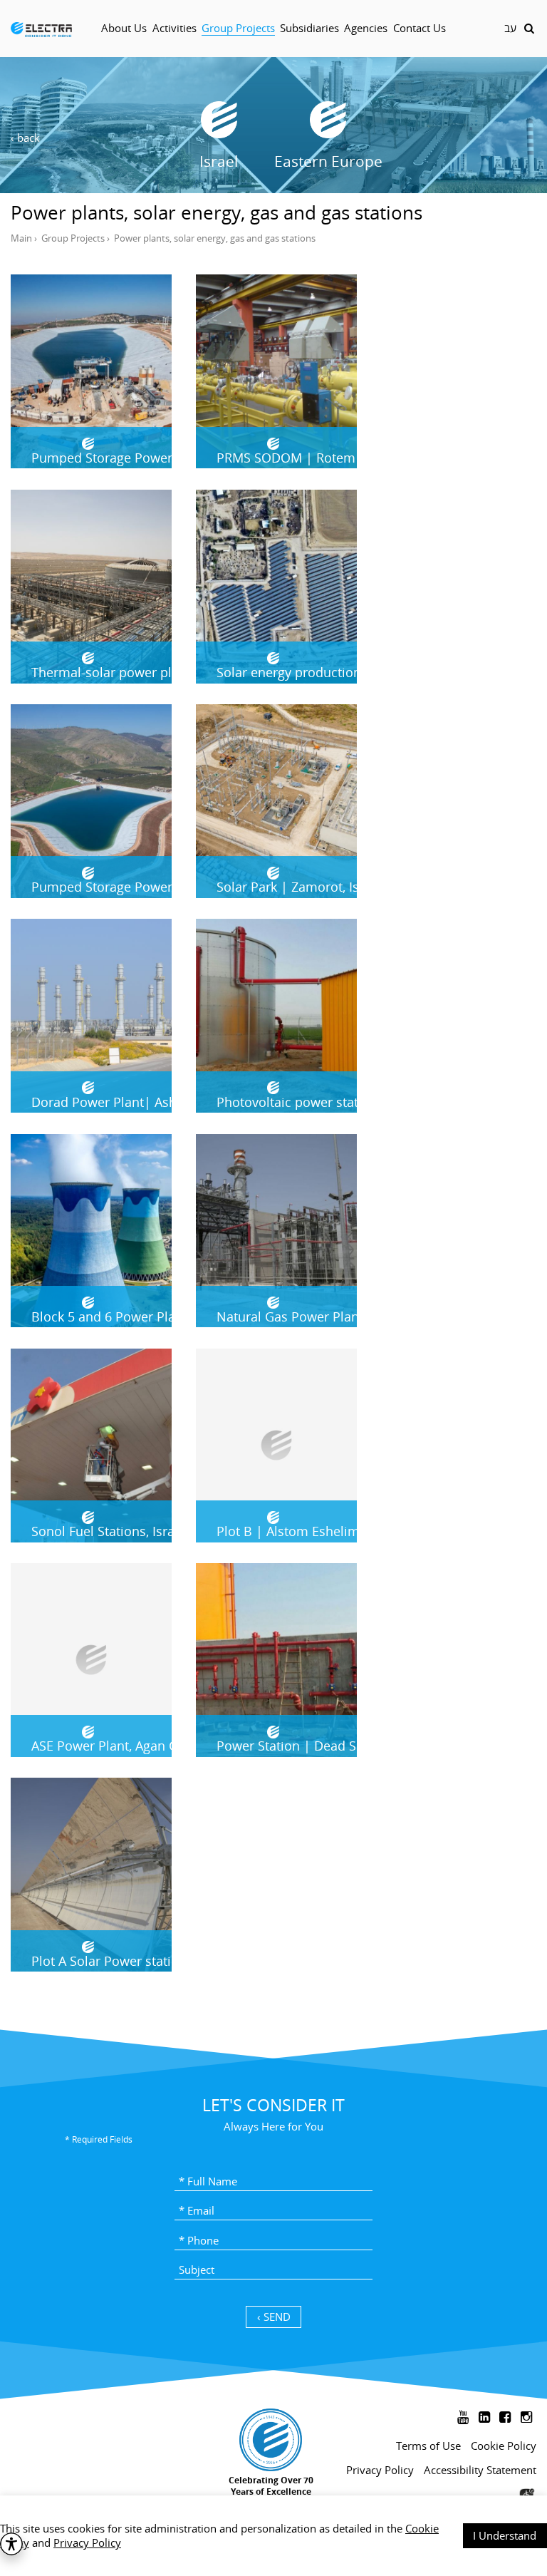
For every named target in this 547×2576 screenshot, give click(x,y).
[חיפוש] (529, 28)
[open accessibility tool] (11, 2544)
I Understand (505, 2535)
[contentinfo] (273, 2477)
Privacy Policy (87, 2542)
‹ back (25, 138)
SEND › (274, 2317)
